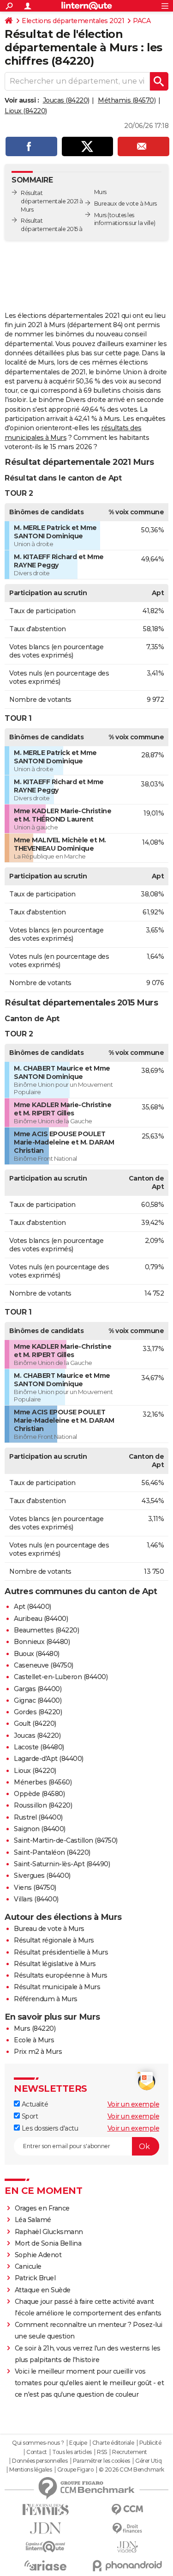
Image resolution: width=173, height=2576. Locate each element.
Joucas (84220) (66, 100)
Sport (29, 2116)
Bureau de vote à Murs (49, 1929)
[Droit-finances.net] (128, 2529)
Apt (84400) (33, 1607)
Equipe (78, 2443)
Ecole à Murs (34, 2040)
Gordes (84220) (38, 1712)
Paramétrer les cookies (101, 2461)
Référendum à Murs (46, 1999)
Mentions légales (30, 2470)
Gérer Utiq (148, 2461)
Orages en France (42, 2208)
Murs (100, 215)
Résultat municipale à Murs (57, 1987)
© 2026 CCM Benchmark (131, 2470)
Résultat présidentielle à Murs (61, 1952)
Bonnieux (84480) (42, 1642)
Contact (37, 2452)
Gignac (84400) (38, 1700)
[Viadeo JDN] (128, 2547)
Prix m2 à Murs (38, 2052)
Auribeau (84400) (41, 1619)
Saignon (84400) (40, 1829)
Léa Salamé (33, 2220)
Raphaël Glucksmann (49, 2232)
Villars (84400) (36, 1899)
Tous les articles (72, 2452)
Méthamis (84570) (127, 100)
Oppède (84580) (39, 1794)
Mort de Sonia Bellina (48, 2243)
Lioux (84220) (26, 111)
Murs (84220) (35, 2028)
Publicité (150, 2443)
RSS (102, 2452)
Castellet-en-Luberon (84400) (61, 1677)
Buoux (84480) (37, 1654)
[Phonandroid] (128, 2566)
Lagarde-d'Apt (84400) (49, 1759)
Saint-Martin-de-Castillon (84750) (66, 1840)
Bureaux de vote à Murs (125, 204)
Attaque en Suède (43, 2290)
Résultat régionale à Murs (54, 1940)
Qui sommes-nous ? (38, 2443)
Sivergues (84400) (42, 1876)
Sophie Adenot (38, 2255)
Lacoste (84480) (39, 1747)
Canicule (28, 2266)
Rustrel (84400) (38, 1817)
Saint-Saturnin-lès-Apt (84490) (62, 1864)
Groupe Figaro (75, 2470)
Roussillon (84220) (43, 1805)
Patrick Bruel (35, 2278)
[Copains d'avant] (46, 2547)
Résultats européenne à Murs (61, 1975)
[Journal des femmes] (46, 2510)
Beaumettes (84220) (46, 1630)
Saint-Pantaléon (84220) (52, 1852)
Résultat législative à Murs (55, 1964)
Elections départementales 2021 (73, 21)
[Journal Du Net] (46, 2528)
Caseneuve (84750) (44, 1665)
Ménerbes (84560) (43, 1782)
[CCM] (128, 2510)
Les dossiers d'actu (49, 2128)
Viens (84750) (35, 1888)
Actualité (34, 2104)
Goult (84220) (35, 1723)
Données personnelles (40, 2461)
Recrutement (130, 2452)
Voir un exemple (134, 2104)
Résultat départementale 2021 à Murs (52, 201)
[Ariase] (46, 2565)
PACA (142, 21)
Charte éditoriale (113, 2443)
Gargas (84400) (38, 1689)
